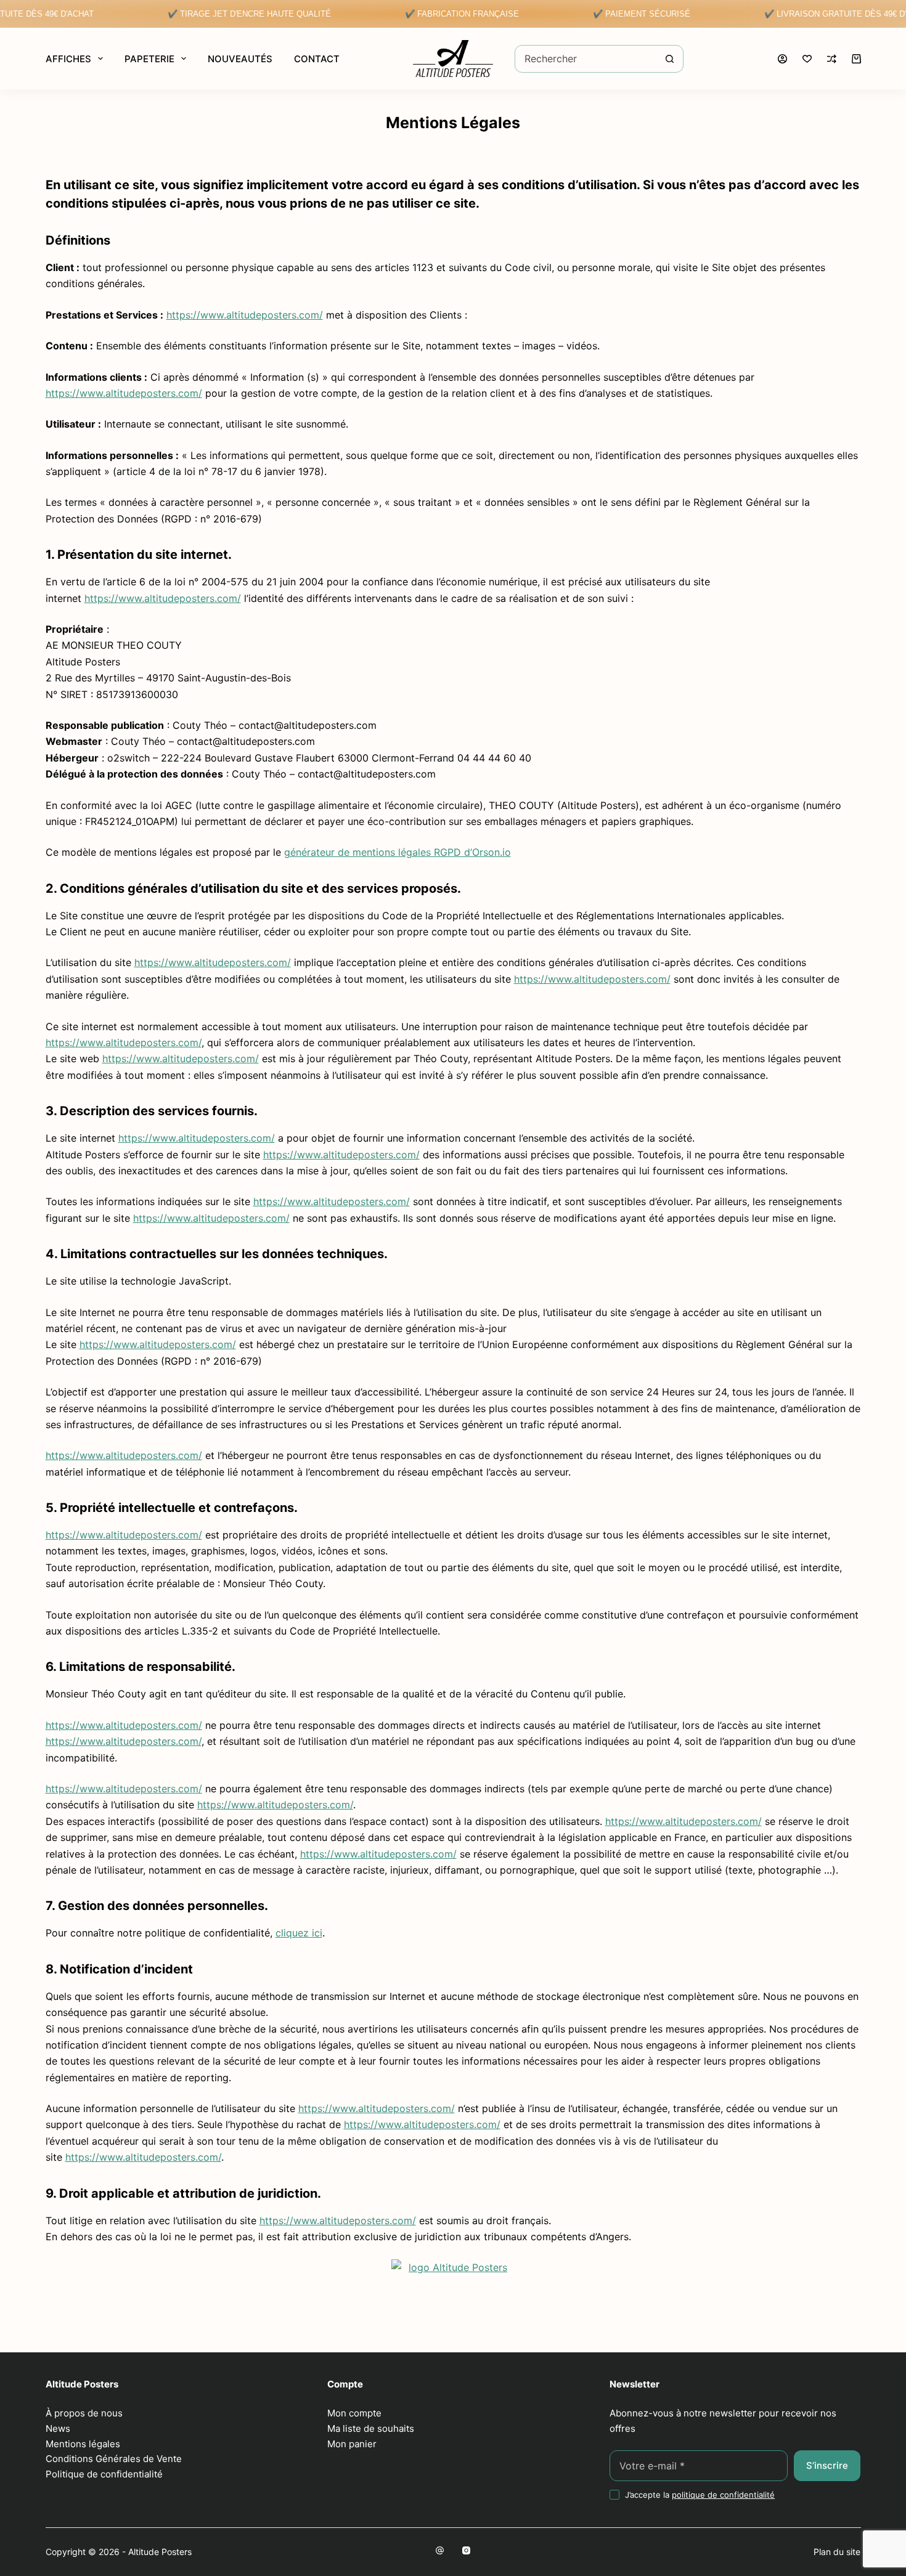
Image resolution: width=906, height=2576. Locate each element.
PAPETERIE (149, 59)
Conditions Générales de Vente (114, 2459)
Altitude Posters (160, 2552)
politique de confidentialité (723, 2495)
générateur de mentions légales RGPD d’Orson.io (398, 852)
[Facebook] (440, 2550)
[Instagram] (466, 2550)
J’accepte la (700, 2495)
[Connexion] (782, 59)
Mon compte (354, 2413)
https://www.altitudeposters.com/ (245, 315)
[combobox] (586, 59)
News (58, 2428)
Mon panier (352, 2444)
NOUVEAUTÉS (240, 59)
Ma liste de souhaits (371, 2428)
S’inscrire (827, 2465)
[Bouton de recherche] (670, 59)
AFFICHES (68, 59)
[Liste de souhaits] (807, 59)
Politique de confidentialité (104, 2474)
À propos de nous (84, 2413)
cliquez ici (299, 1933)
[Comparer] (832, 59)
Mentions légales (83, 2444)
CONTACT (317, 59)
